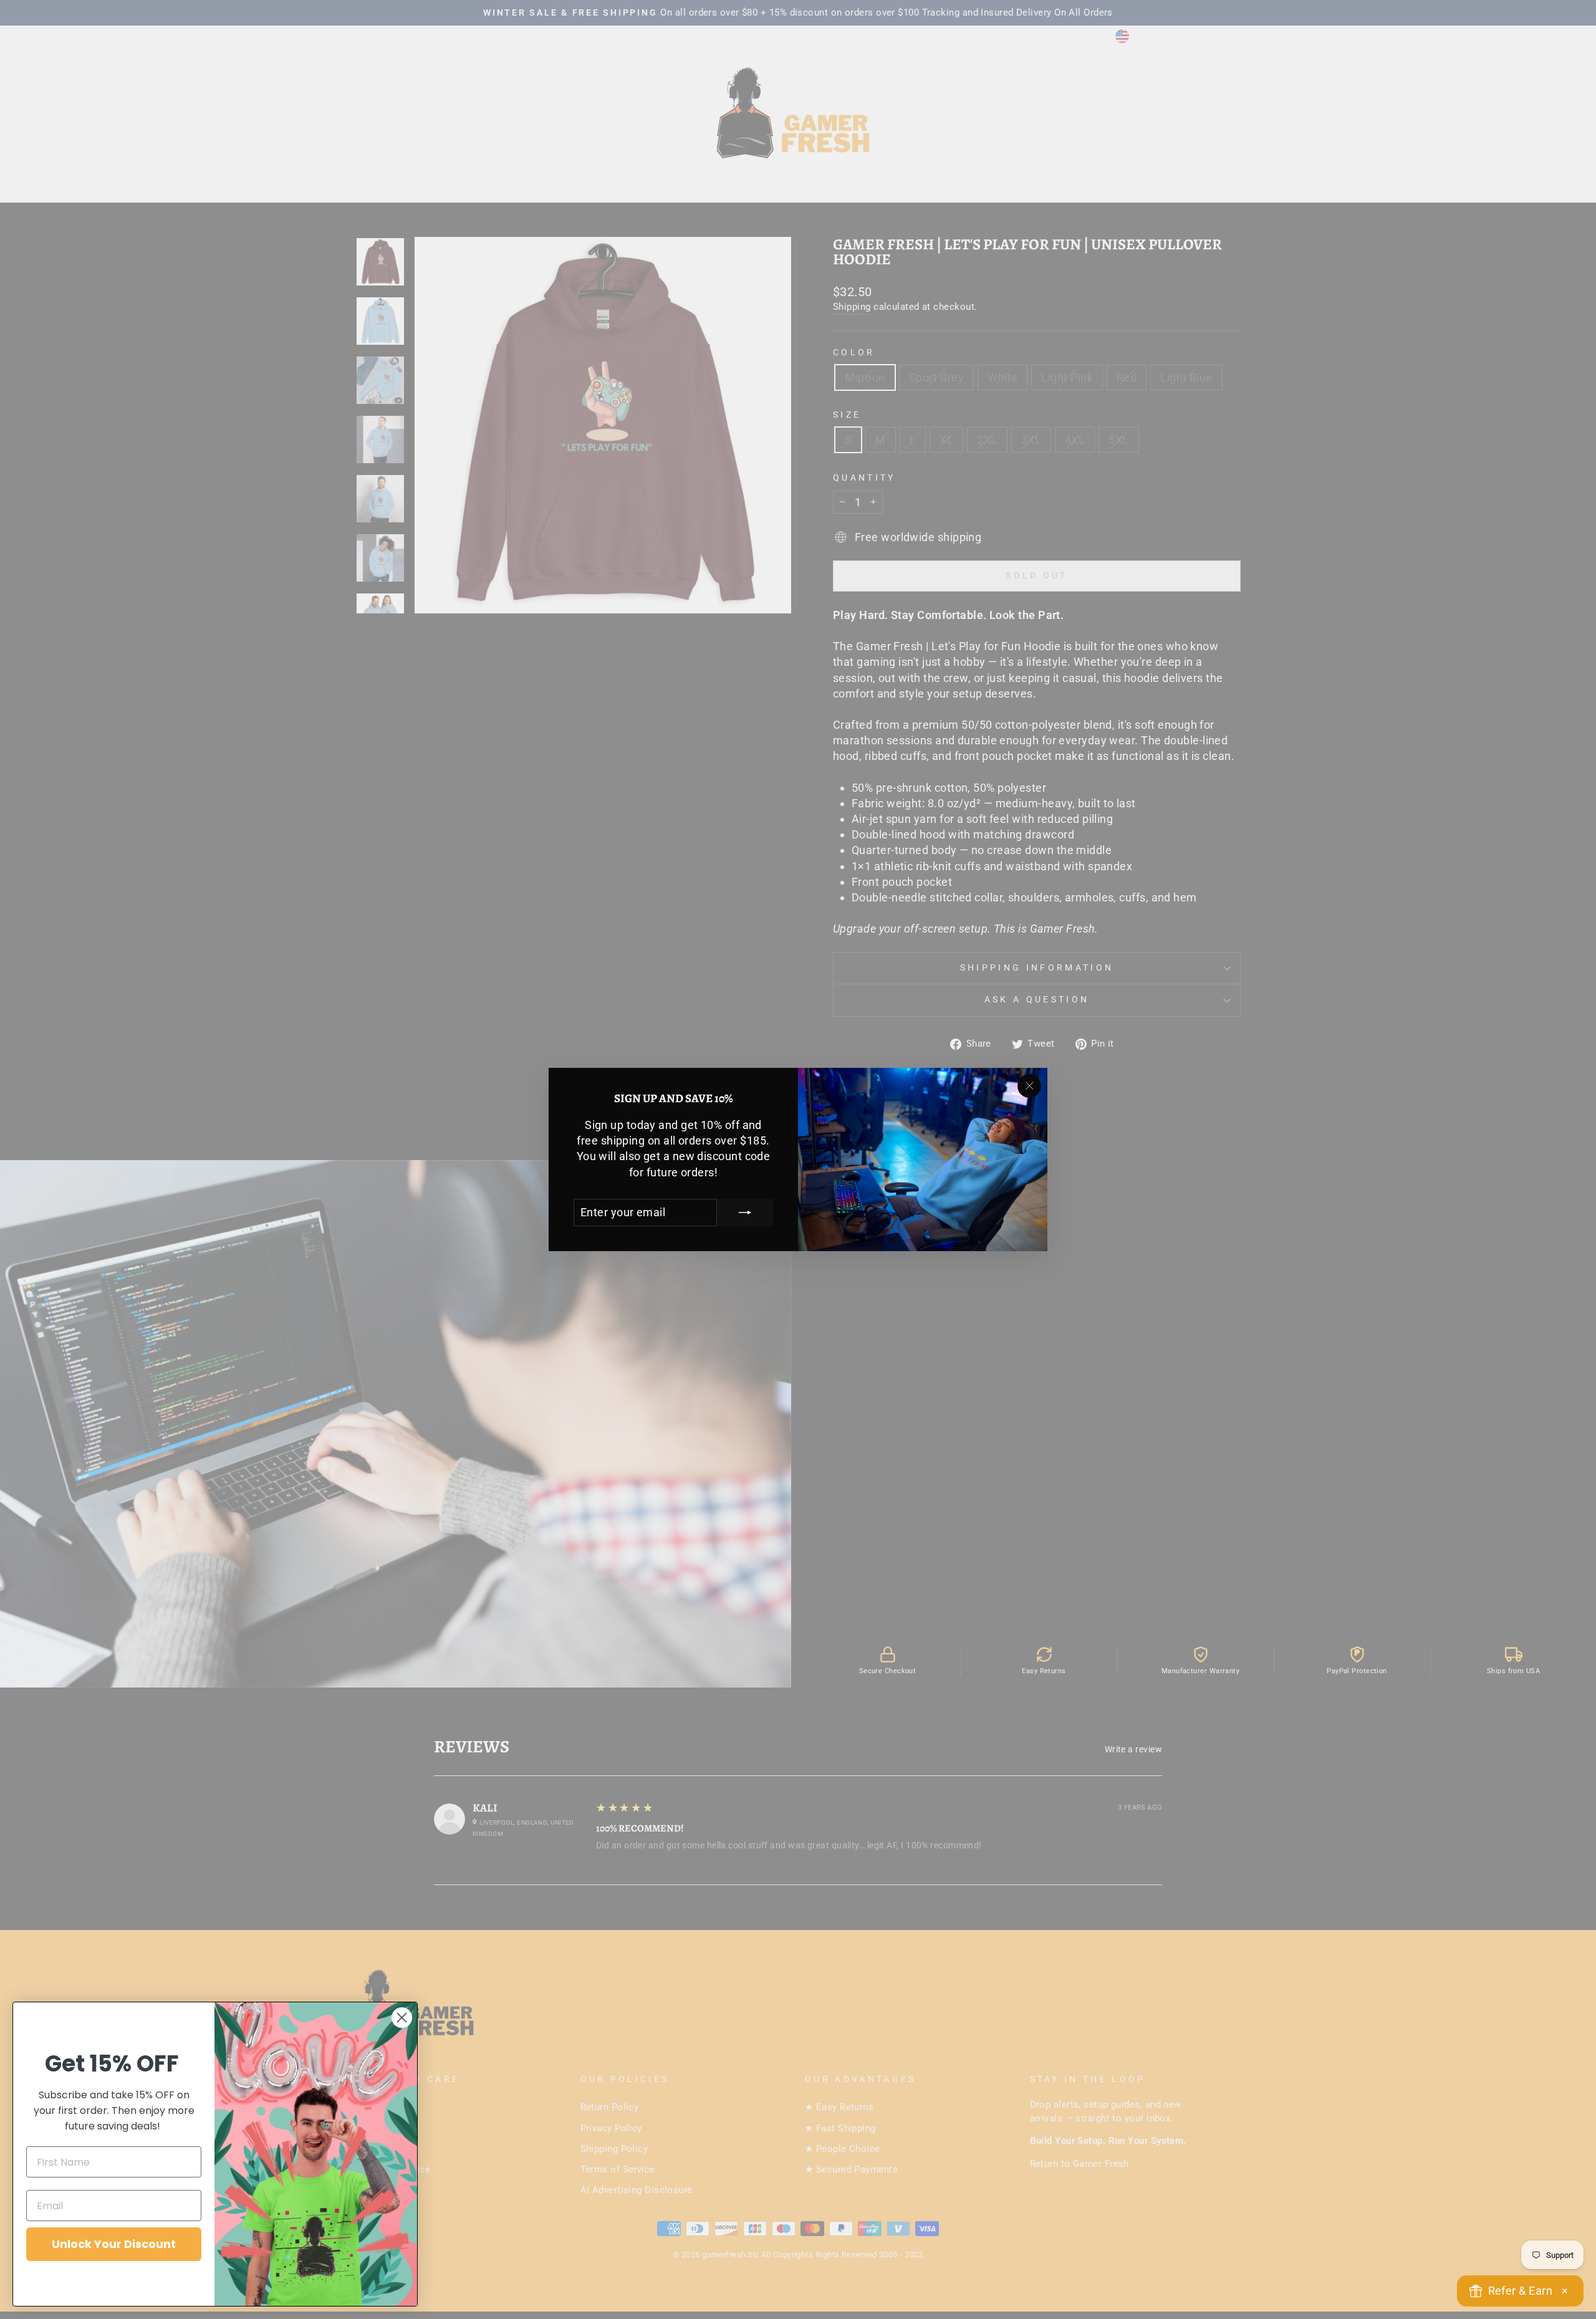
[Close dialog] (402, 2018)
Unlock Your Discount (114, 2244)
